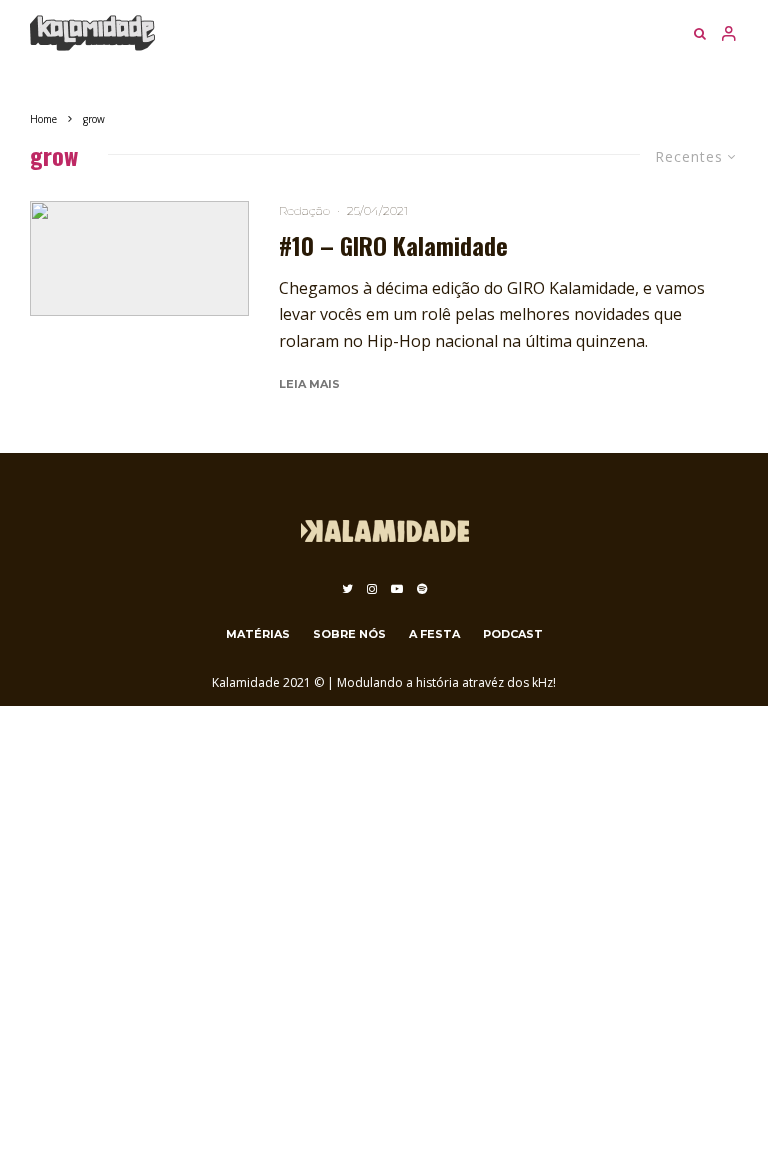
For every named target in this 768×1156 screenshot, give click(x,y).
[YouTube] (397, 589)
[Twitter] (347, 589)
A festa (434, 634)
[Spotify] (422, 589)
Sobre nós (349, 634)
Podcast (513, 634)
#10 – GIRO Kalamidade (393, 245)
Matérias (258, 634)
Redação (304, 210)
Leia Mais (309, 384)
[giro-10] (139, 258)
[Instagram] (372, 589)
